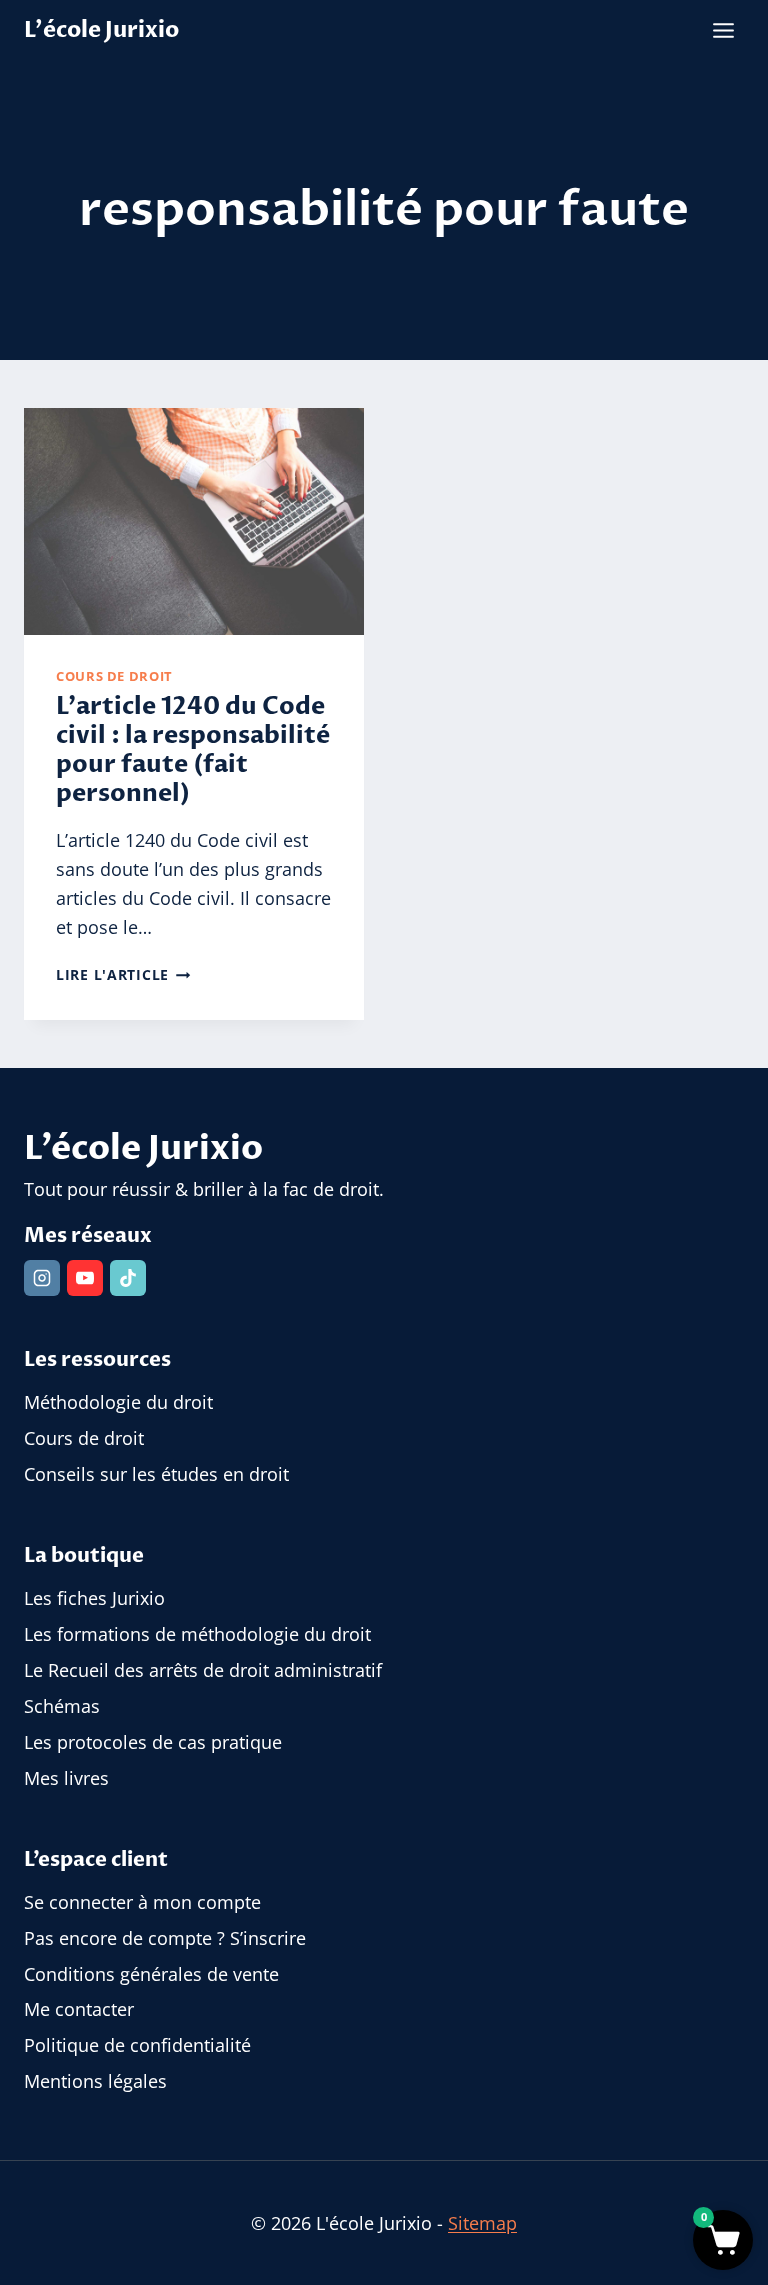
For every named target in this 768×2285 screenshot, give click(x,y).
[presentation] (194, 521)
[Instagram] (42, 1278)
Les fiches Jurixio (94, 1598)
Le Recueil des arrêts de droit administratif (203, 1670)
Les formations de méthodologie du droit (197, 1634)
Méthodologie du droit (118, 1402)
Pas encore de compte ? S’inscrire (165, 1938)
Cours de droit (114, 676)
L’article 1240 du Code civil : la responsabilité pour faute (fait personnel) (193, 749)
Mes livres (66, 1778)
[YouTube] (85, 1278)
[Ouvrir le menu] (723, 30)
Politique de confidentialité (137, 2045)
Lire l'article (123, 974)
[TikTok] (128, 1278)
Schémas (62, 1706)
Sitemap (482, 2223)
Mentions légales (95, 2081)
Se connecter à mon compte (142, 1902)
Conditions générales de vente (151, 1974)
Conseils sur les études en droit (156, 1474)
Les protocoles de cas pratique (153, 1742)
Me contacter (79, 2009)
